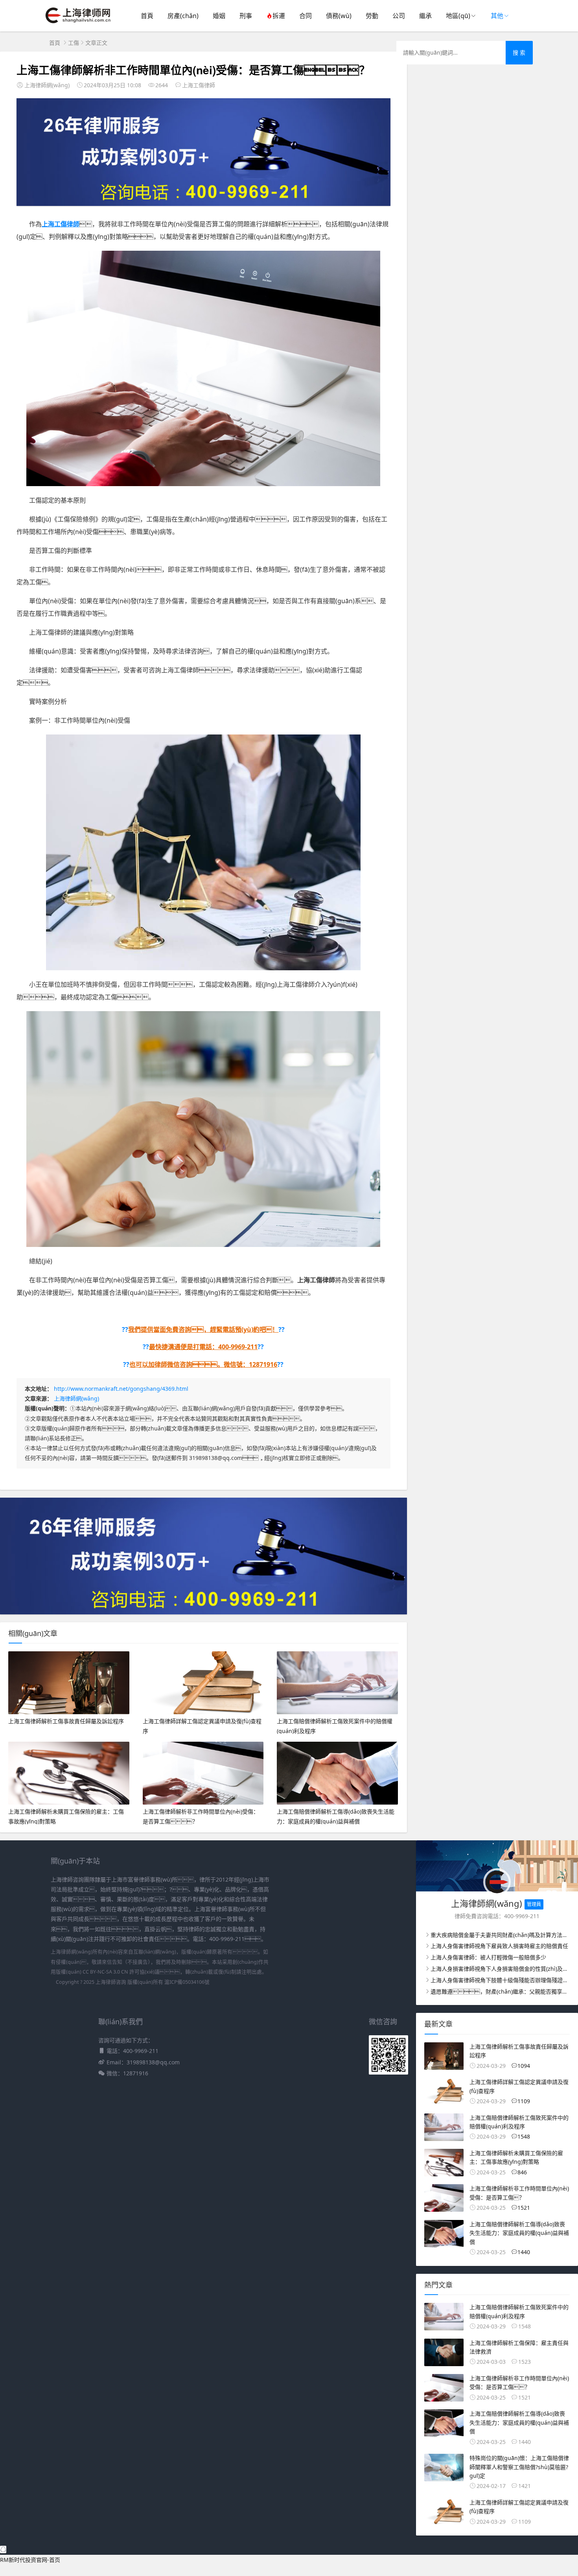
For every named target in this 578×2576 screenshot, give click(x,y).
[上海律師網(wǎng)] (78, 24)
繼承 (425, 16)
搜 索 (519, 52)
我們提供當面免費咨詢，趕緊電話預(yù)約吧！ (203, 1329)
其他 (497, 16)
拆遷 (279, 16)
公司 (399, 16)
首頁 (147, 16)
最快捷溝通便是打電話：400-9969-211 (203, 1347)
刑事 (246, 16)
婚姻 (219, 16)
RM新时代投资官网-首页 (30, 2560)
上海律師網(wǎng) (76, 1398)
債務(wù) (339, 16)
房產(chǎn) (183, 16)
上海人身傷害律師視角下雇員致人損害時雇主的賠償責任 (499, 1946)
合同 (306, 16)
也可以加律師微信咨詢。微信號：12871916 (203, 1364)
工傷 (74, 43)
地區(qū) (458, 16)
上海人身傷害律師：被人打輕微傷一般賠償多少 (488, 1957)
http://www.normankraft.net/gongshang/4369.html (121, 1389)
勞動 (372, 16)
